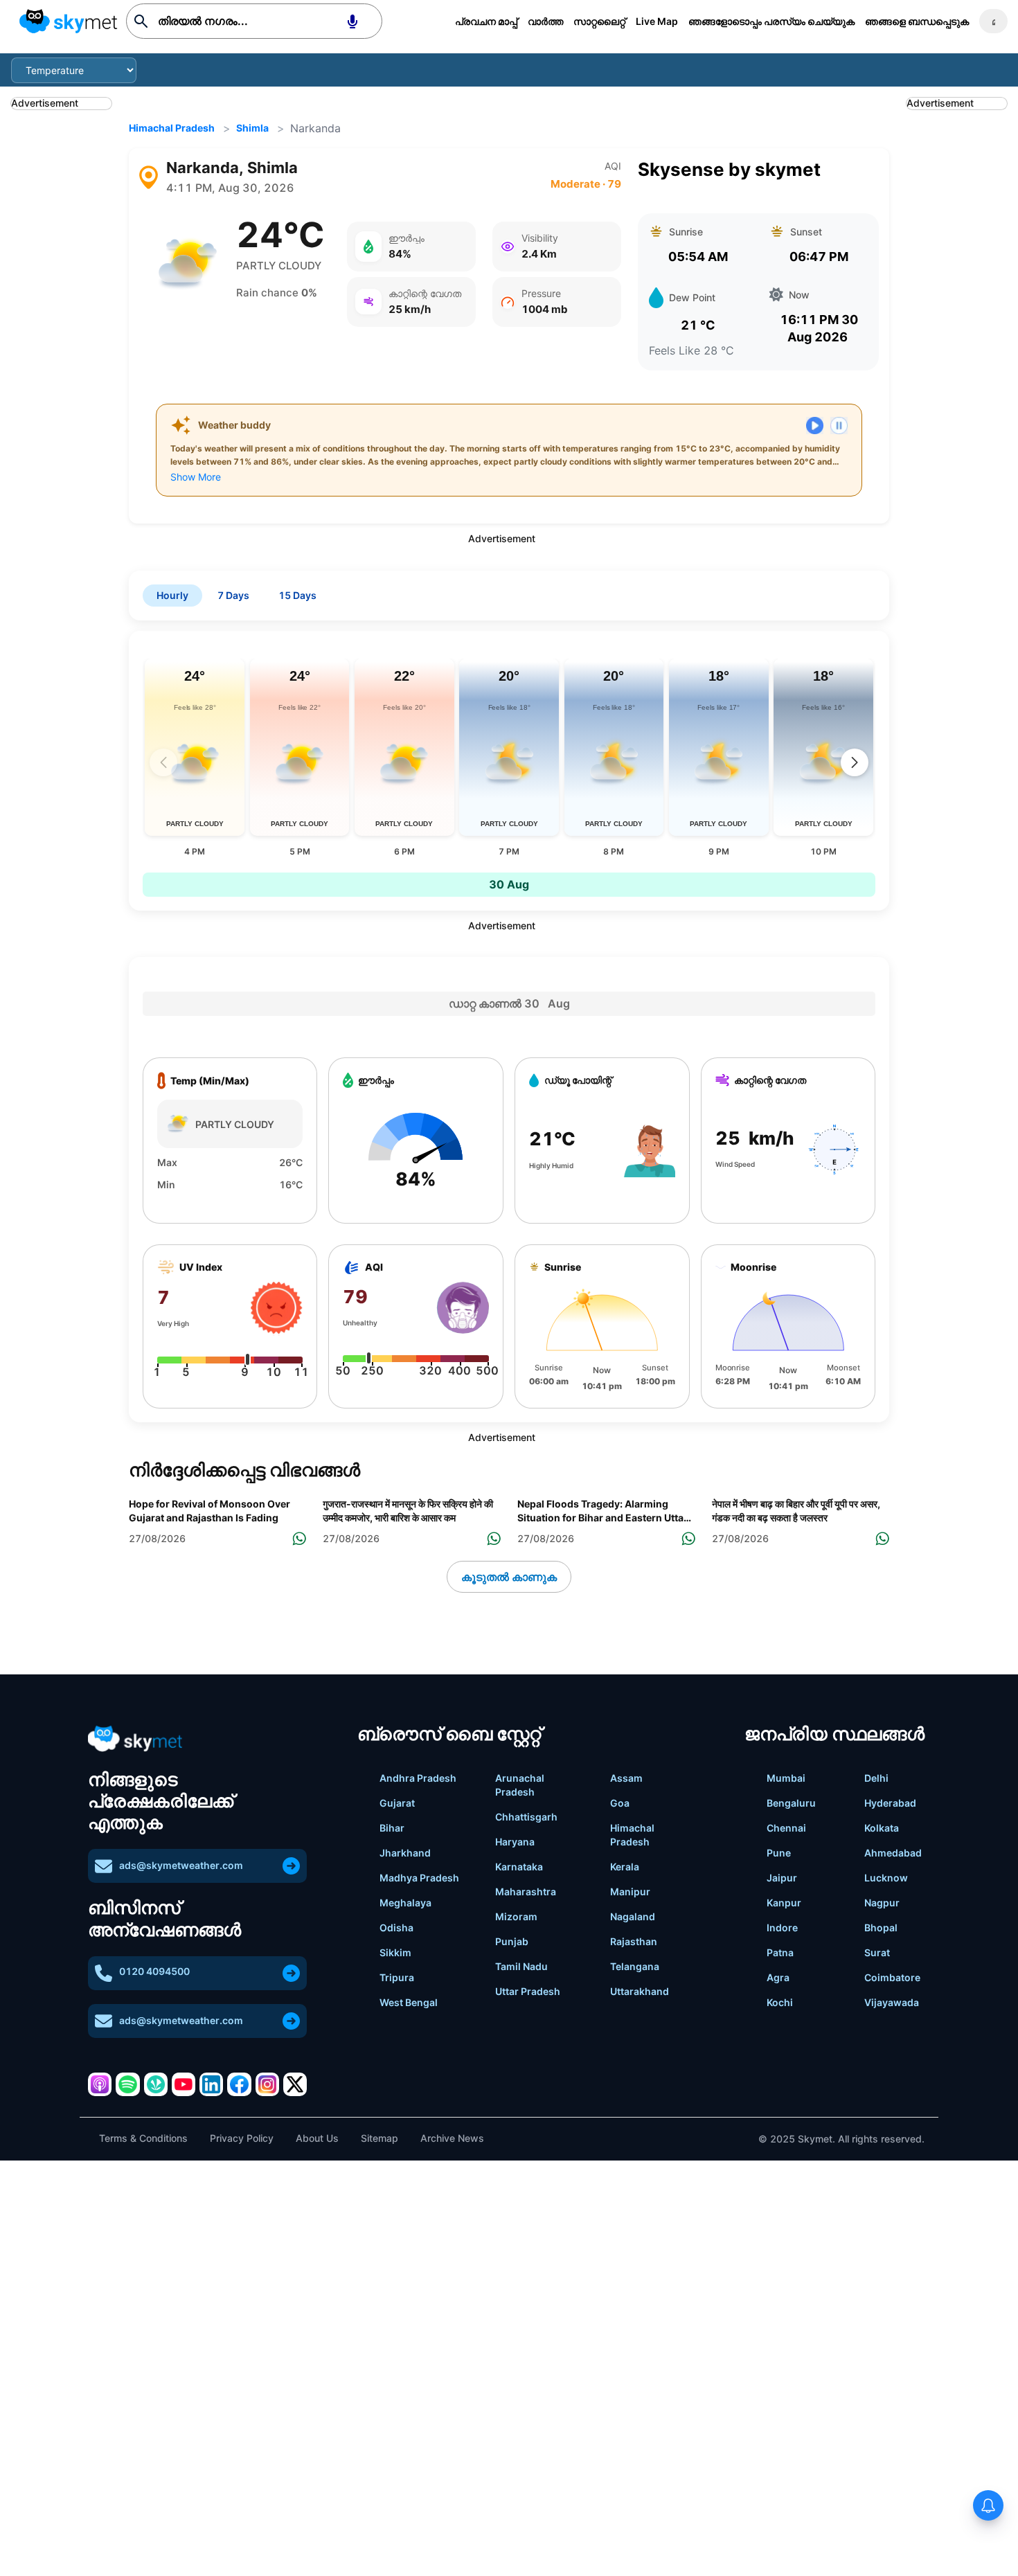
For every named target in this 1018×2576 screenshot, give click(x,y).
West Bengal (409, 2002)
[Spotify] (127, 2084)
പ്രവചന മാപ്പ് (486, 21)
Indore (782, 1927)
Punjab (512, 1941)
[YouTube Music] (184, 2084)
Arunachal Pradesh (520, 1785)
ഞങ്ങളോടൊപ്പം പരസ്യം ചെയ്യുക (771, 21)
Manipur (630, 1891)
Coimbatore (892, 1977)
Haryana (515, 1842)
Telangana (635, 1966)
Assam (626, 1778)
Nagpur (882, 1903)
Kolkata (882, 1828)
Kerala (625, 1867)
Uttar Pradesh (528, 1991)
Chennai (786, 1828)
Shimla (252, 128)
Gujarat (397, 1803)
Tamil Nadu (521, 1966)
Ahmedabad (893, 1853)
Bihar (392, 1828)
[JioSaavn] (156, 2084)
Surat (877, 1952)
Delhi (876, 1778)
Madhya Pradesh (419, 1878)
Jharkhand (405, 1853)
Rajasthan (634, 1941)
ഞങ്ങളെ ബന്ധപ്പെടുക (917, 21)
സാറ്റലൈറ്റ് (599, 21)
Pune (779, 1853)
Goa (620, 1803)
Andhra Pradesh (418, 1778)
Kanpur (784, 1903)
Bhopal (881, 1927)
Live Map (657, 21)
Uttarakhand (640, 1991)
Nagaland (633, 1916)
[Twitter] (295, 2084)
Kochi (780, 2002)
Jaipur (782, 1878)
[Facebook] (239, 2084)
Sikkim (395, 1952)
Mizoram (516, 1916)
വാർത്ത (545, 21)
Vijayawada (892, 2002)
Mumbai (786, 1778)
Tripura (397, 1977)
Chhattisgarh (526, 1817)
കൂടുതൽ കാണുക (509, 1577)
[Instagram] (267, 2084)
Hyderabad (890, 1803)
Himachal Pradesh (172, 128)
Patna (780, 1952)
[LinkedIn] (211, 2084)
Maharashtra (526, 1891)
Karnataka (519, 1867)
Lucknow (886, 1878)
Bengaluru (791, 1803)
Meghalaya (405, 1903)
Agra (778, 1977)
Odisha (396, 1927)
